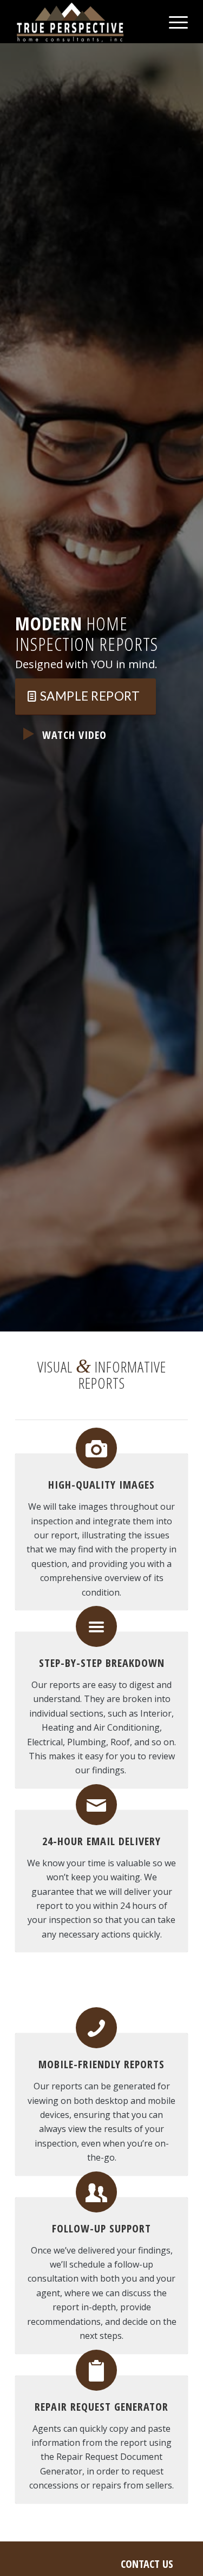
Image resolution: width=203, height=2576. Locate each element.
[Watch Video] (29, 734)
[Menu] (173, 22)
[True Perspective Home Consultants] (84, 22)
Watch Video (74, 735)
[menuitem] (173, 22)
